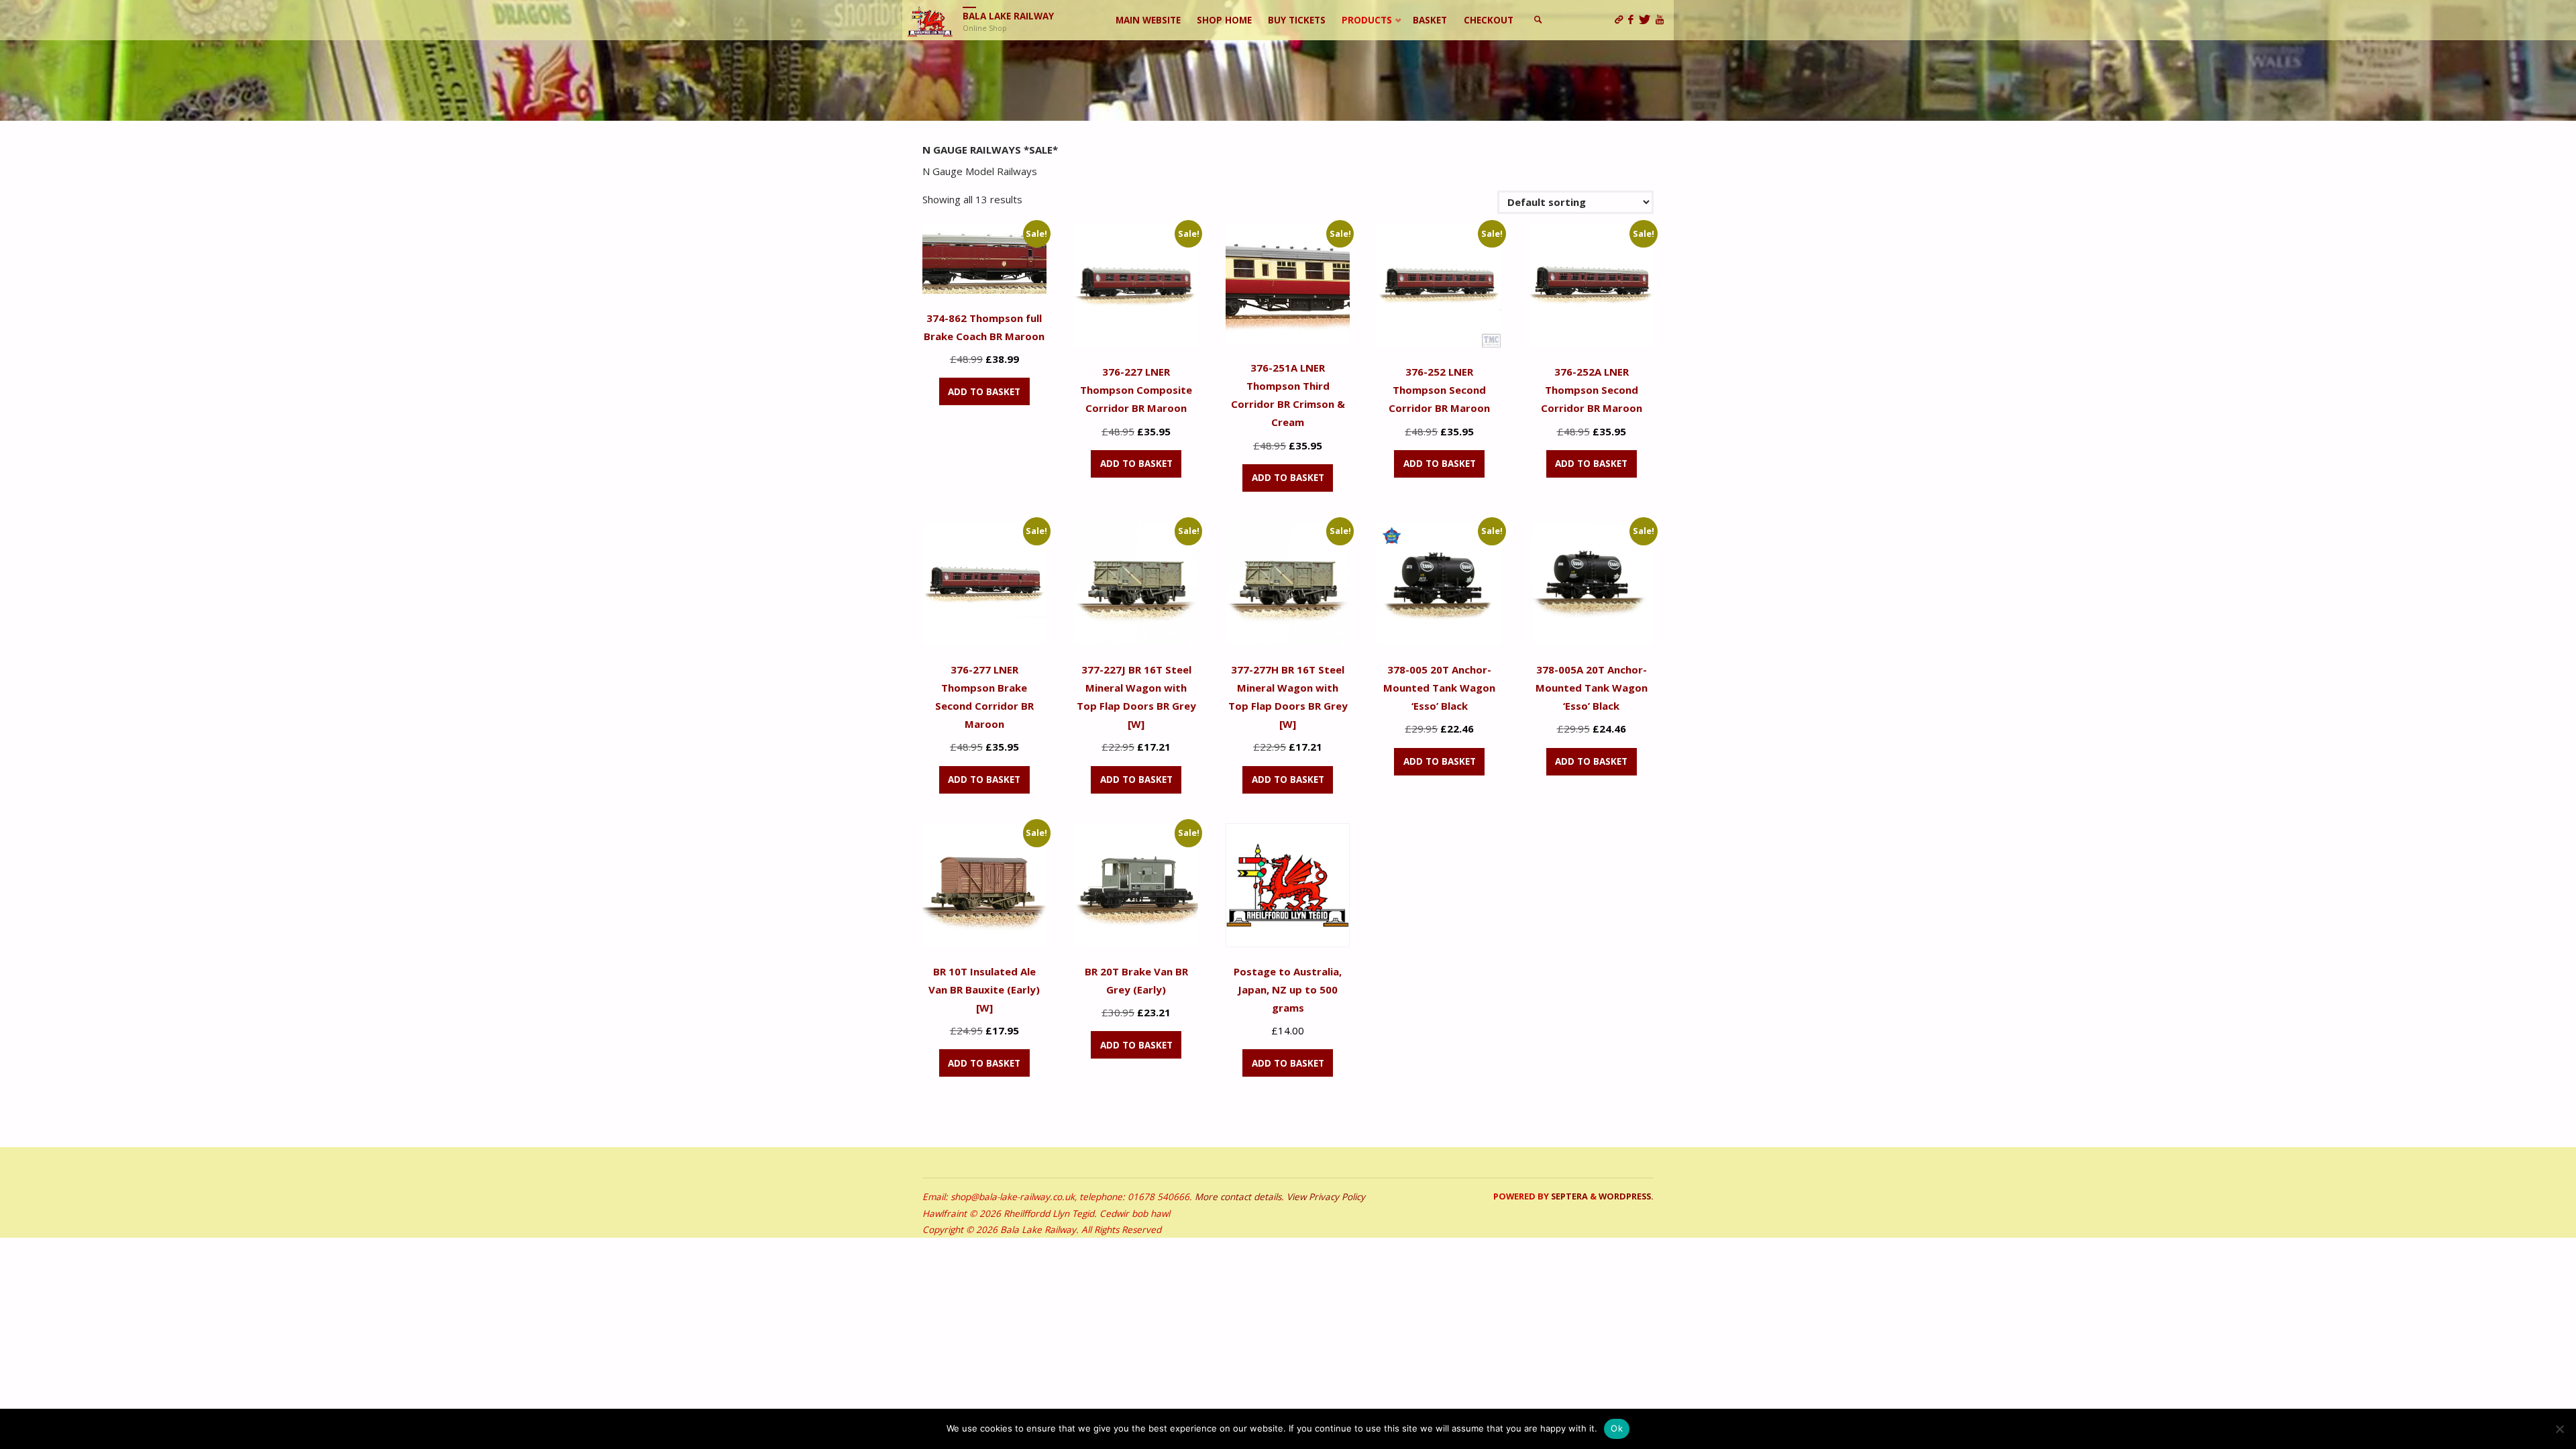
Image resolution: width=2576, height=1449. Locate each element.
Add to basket (984, 392)
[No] (2559, 1429)
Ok (1617, 1428)
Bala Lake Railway (1008, 16)
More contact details (1238, 1197)
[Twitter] (1647, 20)
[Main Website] (1621, 20)
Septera (1568, 1196)
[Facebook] (1633, 20)
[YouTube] (1662, 20)
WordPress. (1626, 1196)
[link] (1539, 20)
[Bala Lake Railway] (930, 20)
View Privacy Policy (1326, 1197)
